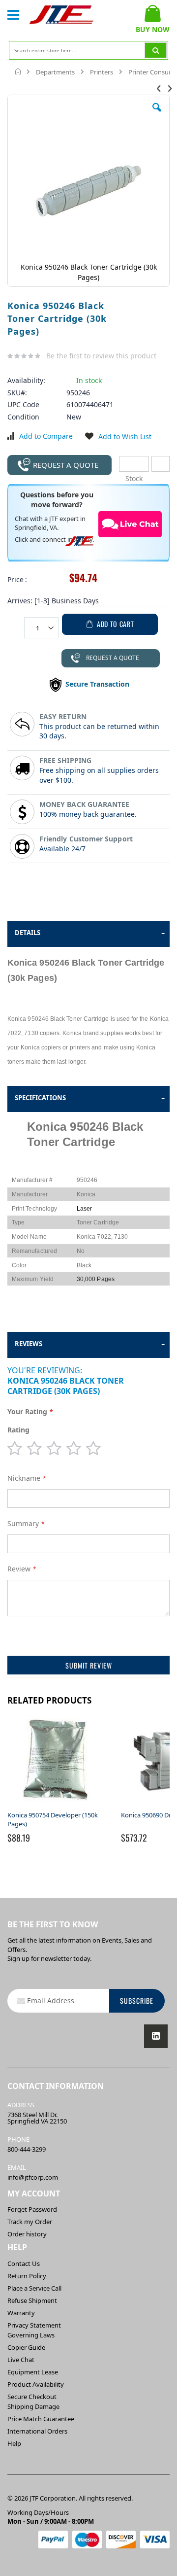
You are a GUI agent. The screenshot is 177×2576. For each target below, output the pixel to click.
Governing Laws (31, 2335)
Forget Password (32, 2209)
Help (14, 2443)
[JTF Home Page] (61, 15)
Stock (134, 464)
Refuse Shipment (32, 2300)
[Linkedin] (156, 2036)
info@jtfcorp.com (33, 2177)
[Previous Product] (159, 88)
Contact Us (24, 2263)
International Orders (37, 2431)
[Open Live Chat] (130, 524)
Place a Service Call (34, 2288)
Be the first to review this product (101, 356)
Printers (102, 72)
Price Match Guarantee (41, 2419)
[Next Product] (170, 88)
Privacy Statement (34, 2325)
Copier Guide (26, 2347)
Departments (55, 72)
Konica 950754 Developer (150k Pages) (53, 1819)
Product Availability (36, 2384)
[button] (157, 115)
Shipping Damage (33, 2406)
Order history (27, 2234)
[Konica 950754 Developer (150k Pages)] (57, 1806)
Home (18, 71)
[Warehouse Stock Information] (161, 464)
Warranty (21, 2313)
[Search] (156, 50)
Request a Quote (66, 465)
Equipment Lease (33, 2372)
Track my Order (30, 2222)
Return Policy (27, 2276)
